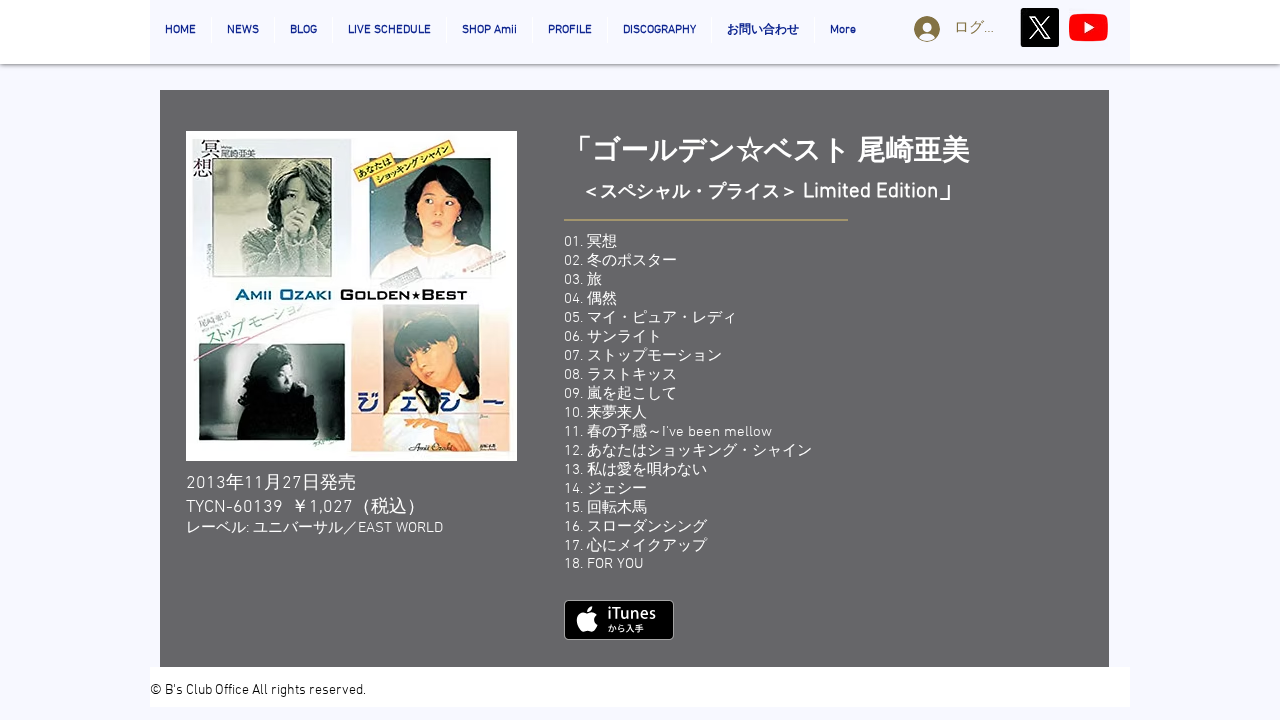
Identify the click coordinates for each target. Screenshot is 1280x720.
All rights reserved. (309, 690)
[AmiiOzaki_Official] (1088, 27)
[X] (1039, 27)
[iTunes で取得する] (619, 620)
